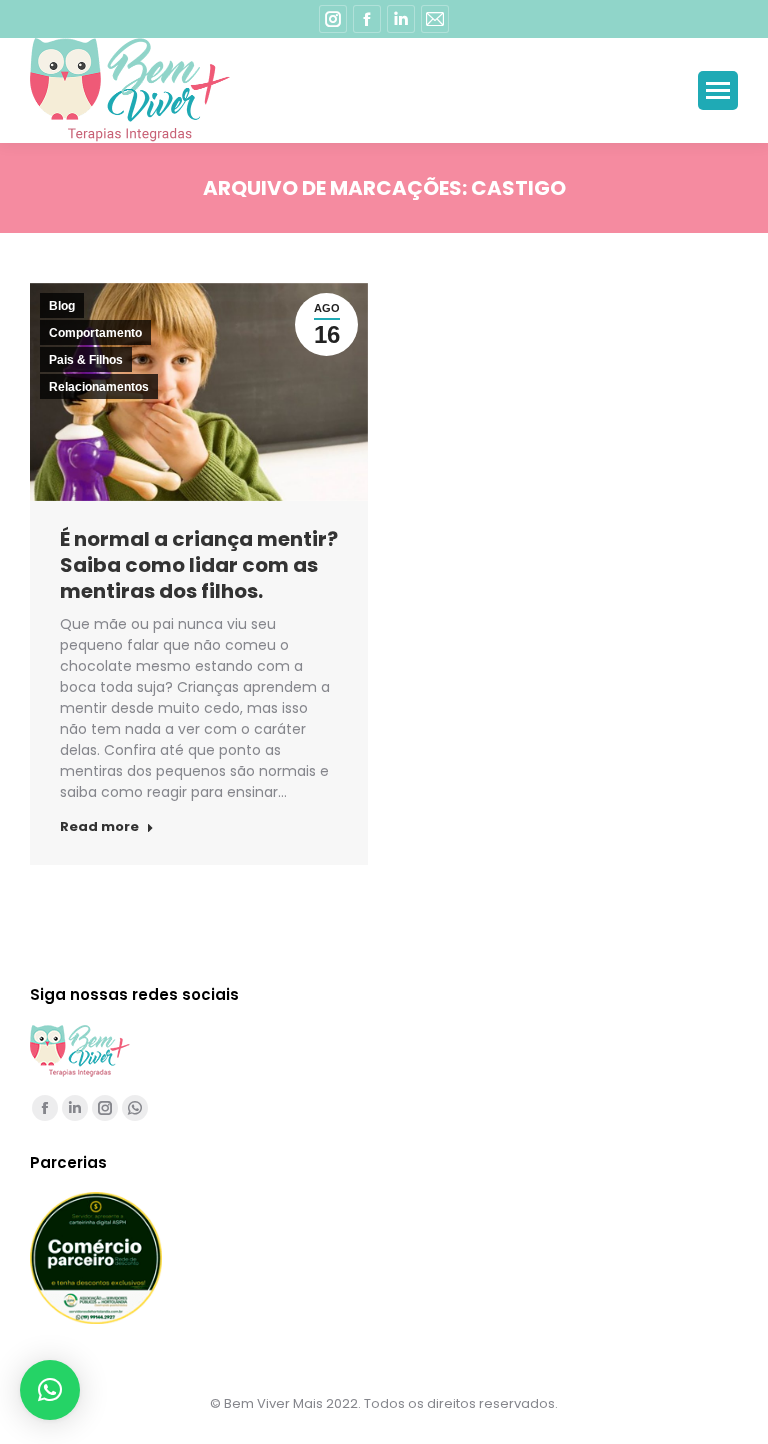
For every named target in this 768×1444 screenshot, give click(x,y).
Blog (62, 306)
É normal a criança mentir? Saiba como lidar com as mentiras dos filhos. (199, 565)
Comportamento (95, 333)
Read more (99, 827)
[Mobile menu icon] (718, 90)
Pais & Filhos (86, 360)
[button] (50, 1390)
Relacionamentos (99, 387)
